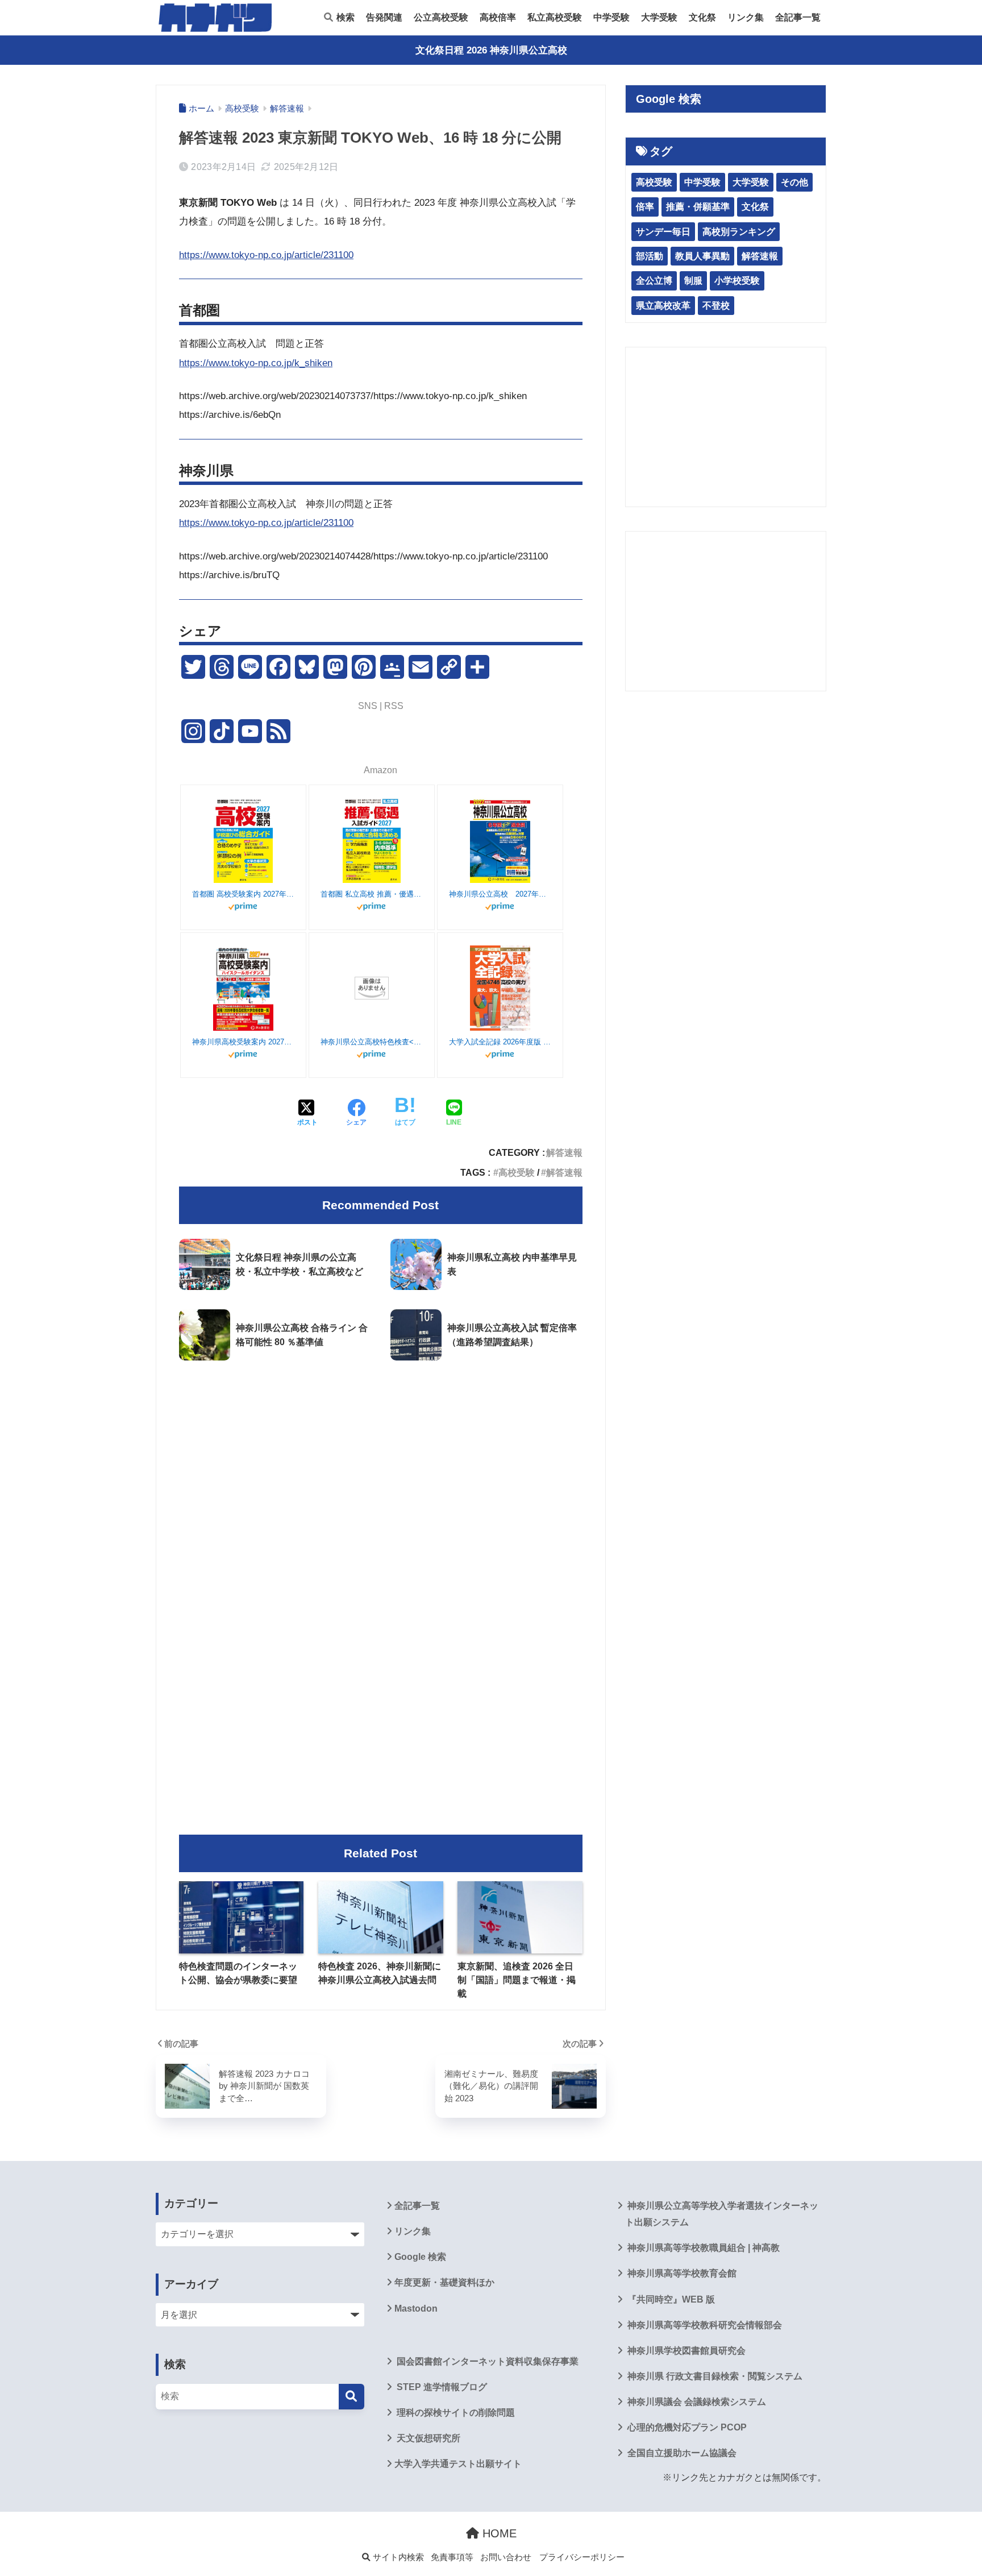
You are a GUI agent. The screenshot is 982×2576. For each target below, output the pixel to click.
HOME (498, 2533)
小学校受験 (737, 281)
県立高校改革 (663, 306)
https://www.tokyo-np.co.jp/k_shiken (256, 363)
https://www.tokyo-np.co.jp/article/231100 (266, 255)
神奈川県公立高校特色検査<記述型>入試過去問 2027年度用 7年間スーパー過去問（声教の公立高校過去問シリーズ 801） (372, 1042)
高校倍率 (498, 17)
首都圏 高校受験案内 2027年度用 (243, 894)
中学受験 (611, 17)
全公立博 (654, 281)
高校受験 (517, 1172)
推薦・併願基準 (698, 207)
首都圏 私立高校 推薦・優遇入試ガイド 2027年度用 (372, 894)
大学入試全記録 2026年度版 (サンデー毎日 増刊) (500, 1042)
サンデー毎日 (663, 232)
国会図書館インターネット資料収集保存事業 (486, 2361)
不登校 (716, 306)
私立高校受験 (555, 17)
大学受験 (659, 17)
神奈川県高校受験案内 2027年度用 (243, 1042)
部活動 (650, 256)
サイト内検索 (397, 2557)
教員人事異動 (702, 256)
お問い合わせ (506, 2557)
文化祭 (702, 17)
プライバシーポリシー (582, 2557)
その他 (794, 182)
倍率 (645, 207)
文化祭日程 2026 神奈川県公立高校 (491, 50)
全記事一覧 (798, 17)
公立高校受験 (441, 17)
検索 (344, 17)
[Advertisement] (381, 1465)
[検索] (351, 2397)
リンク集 (746, 17)
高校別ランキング (739, 232)
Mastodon (416, 2309)
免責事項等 (452, 2557)
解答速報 (564, 1152)
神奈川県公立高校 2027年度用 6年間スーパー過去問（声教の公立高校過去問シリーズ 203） (500, 894)
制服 (693, 281)
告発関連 (384, 17)
